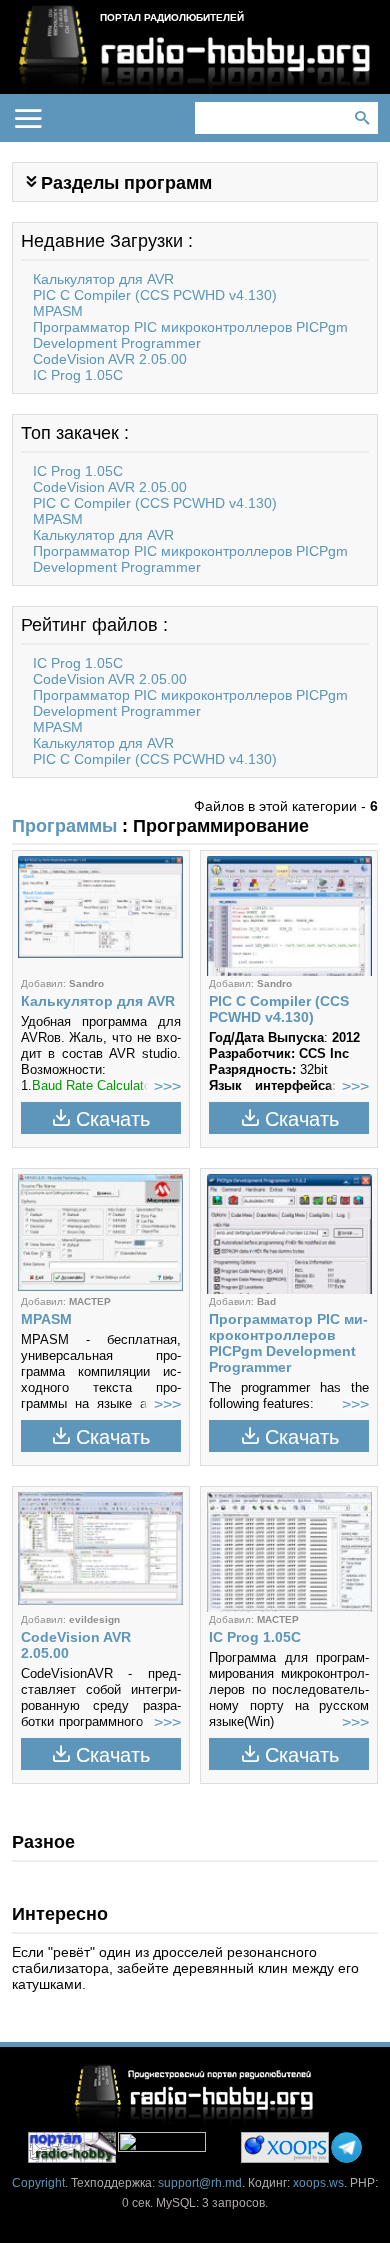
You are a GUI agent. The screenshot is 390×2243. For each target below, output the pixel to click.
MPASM (58, 311)
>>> (167, 1086)
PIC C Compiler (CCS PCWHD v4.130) (155, 295)
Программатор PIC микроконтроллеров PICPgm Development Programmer (190, 335)
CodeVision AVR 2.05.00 (110, 359)
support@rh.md (200, 2183)
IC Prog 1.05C (78, 375)
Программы (64, 826)
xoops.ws (318, 2183)
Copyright (38, 2183)
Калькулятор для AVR (103, 279)
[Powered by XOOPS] (285, 2147)
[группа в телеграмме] (346, 2147)
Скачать (113, 1119)
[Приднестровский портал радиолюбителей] (72, 2147)
